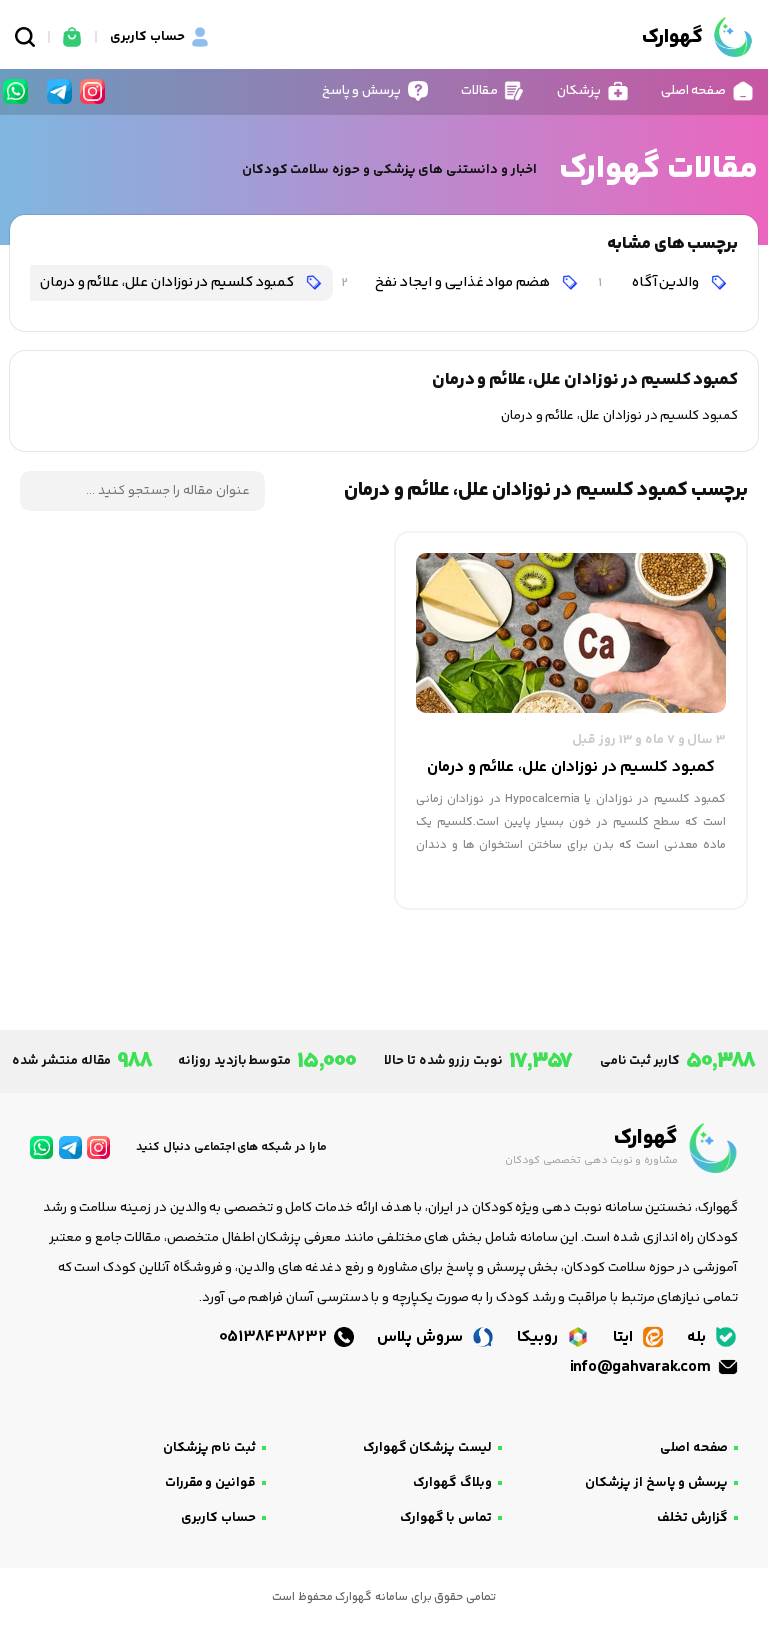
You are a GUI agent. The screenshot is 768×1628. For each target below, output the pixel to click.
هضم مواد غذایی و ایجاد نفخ (446, 282)
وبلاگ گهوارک (452, 1483)
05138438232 (275, 1337)
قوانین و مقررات (210, 1483)
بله (698, 1337)
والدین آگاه (650, 282)
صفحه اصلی (694, 1448)
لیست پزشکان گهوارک (427, 1448)
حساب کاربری (218, 1518)
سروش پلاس (421, 1337)
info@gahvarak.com (642, 1367)
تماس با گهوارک (446, 1518)
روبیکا (539, 1337)
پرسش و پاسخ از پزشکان (656, 1483)
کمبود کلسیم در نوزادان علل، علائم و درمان (151, 282)
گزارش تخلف (692, 1518)
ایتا (625, 1337)
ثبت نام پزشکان (209, 1448)
